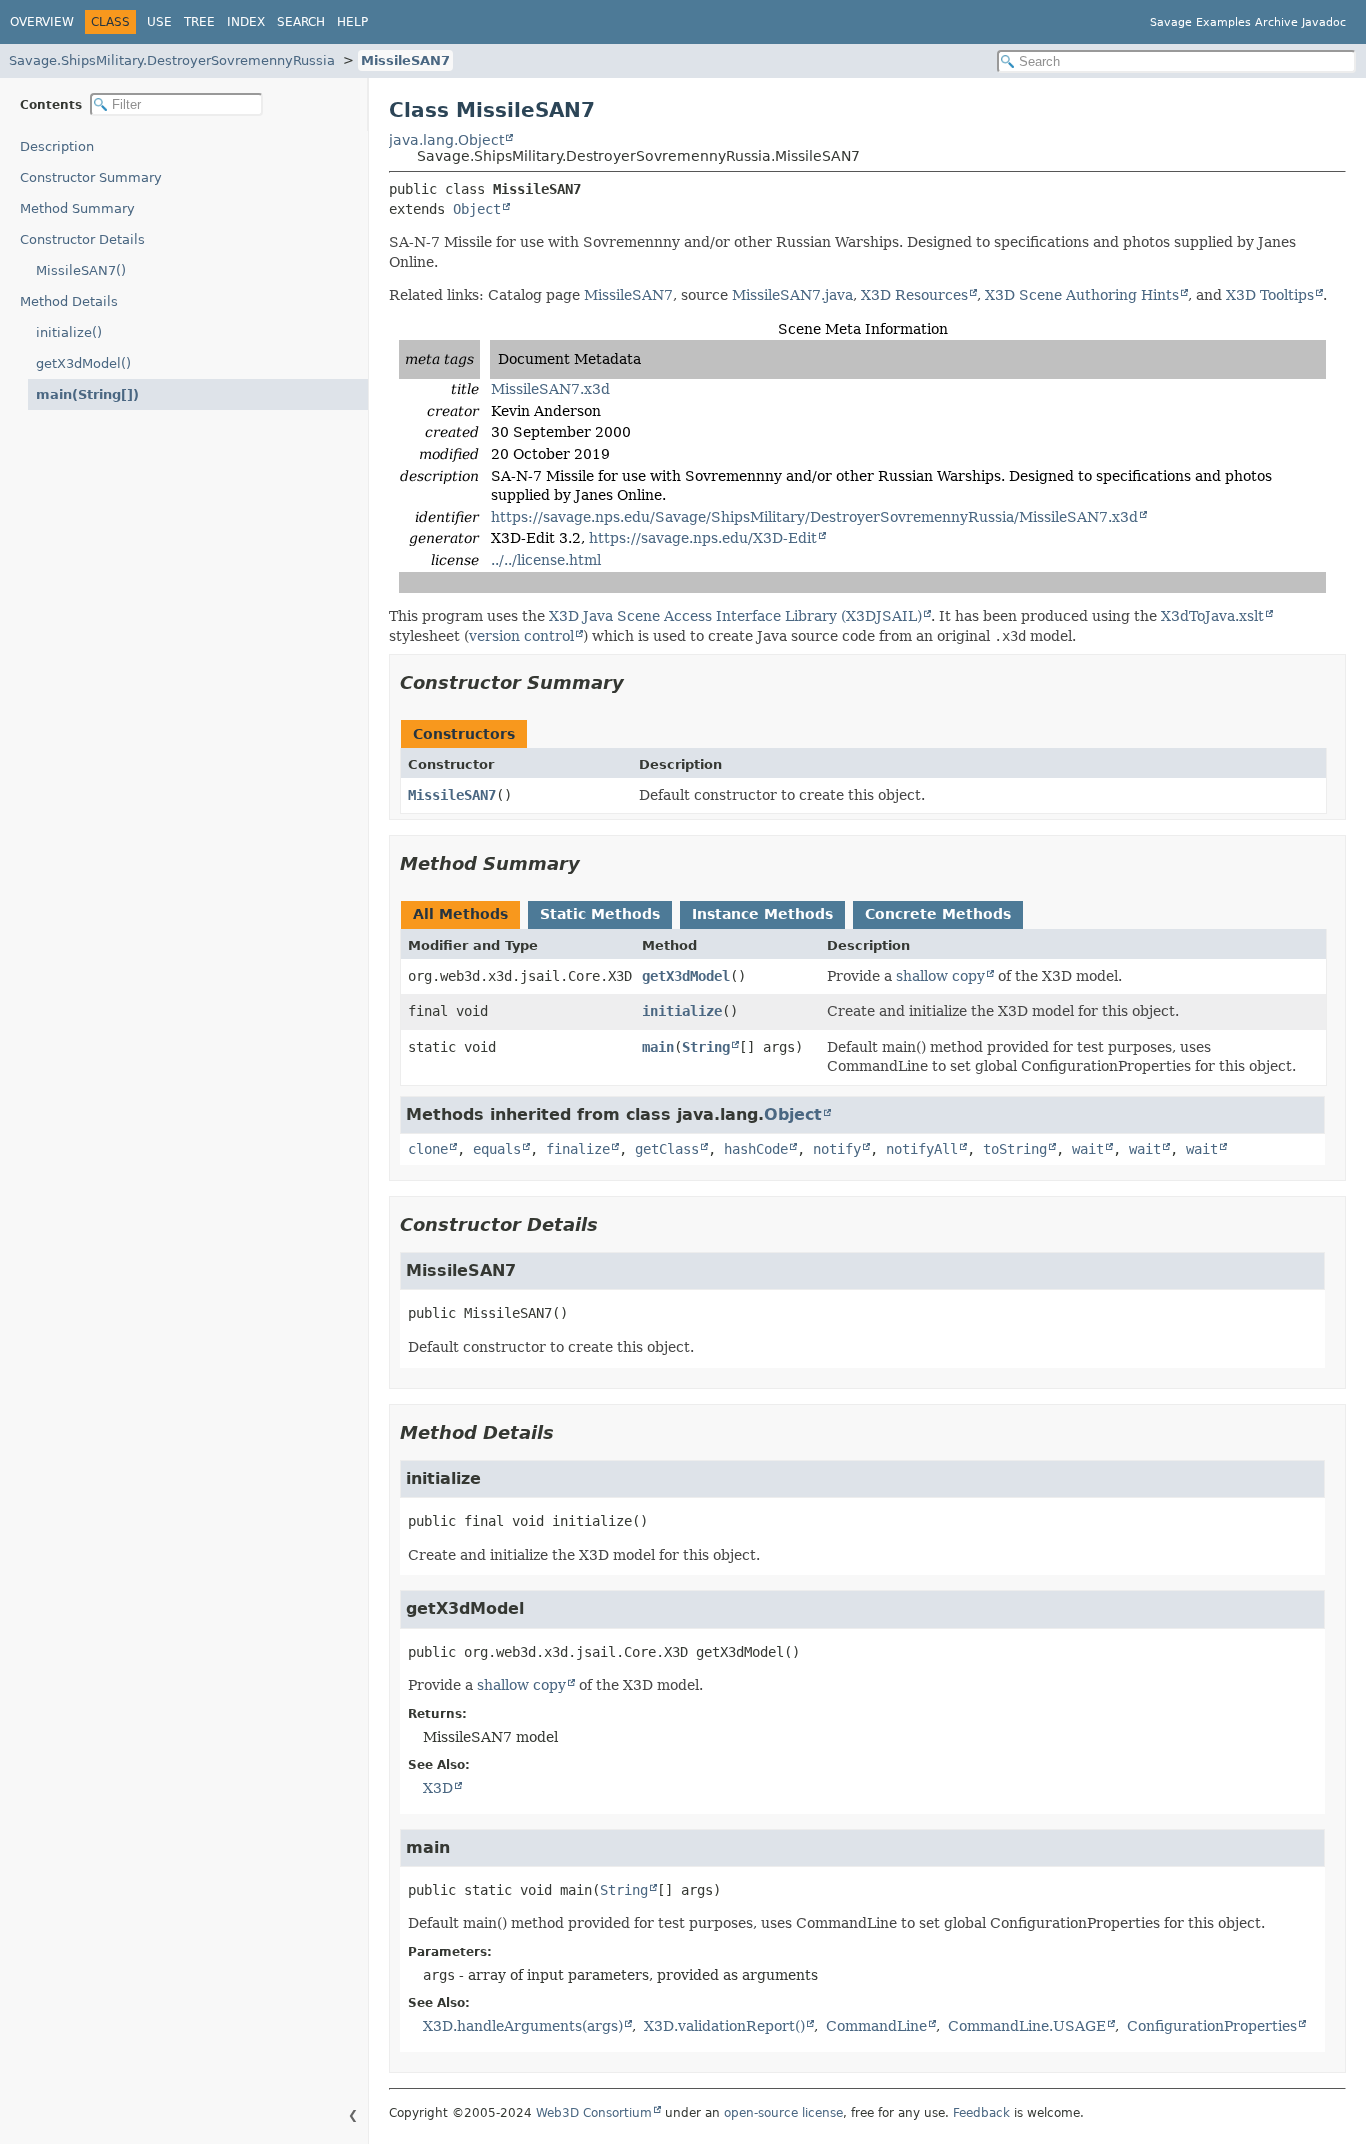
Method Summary (77, 208)
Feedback (981, 2113)
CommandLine (876, 2026)
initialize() (69, 332)
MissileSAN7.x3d (550, 389)
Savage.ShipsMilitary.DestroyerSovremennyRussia (172, 60)
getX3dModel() (83, 363)
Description (57, 146)
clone (428, 1149)
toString (1015, 1149)
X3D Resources (914, 295)
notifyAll (922, 1149)
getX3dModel (686, 976)
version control (521, 636)
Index (246, 22)
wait (1088, 1149)
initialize (682, 1011)
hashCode (756, 1149)
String (706, 1047)
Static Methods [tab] (600, 914)
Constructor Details (82, 239)
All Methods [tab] (460, 914)
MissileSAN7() (81, 270)
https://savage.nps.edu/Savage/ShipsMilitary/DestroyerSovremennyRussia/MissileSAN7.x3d (814, 517)
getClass (667, 1149)
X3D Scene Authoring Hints (1082, 295)
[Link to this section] (638, 682)
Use (159, 22)
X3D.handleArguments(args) (523, 2026)
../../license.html (546, 560)
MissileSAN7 (405, 60)
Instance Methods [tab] (762, 914)
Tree (199, 22)
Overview (42, 22)
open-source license (783, 2113)
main (658, 1047)
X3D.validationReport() (724, 2026)
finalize (578, 1149)
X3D (438, 1788)
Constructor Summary (91, 177)
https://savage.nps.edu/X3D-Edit (703, 538)
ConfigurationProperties (1212, 2026)
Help (352, 22)
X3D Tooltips (1270, 295)
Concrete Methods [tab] (938, 914)
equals (497, 1149)
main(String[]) (87, 394)
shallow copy (940, 976)
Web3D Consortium (594, 2113)
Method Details (69, 301)
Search (301, 22)
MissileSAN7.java (792, 295)
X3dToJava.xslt (1212, 616)
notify (837, 1149)
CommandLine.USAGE (1027, 2026)
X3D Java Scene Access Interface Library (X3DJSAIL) (735, 616)
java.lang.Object (446, 140)
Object (477, 209)
